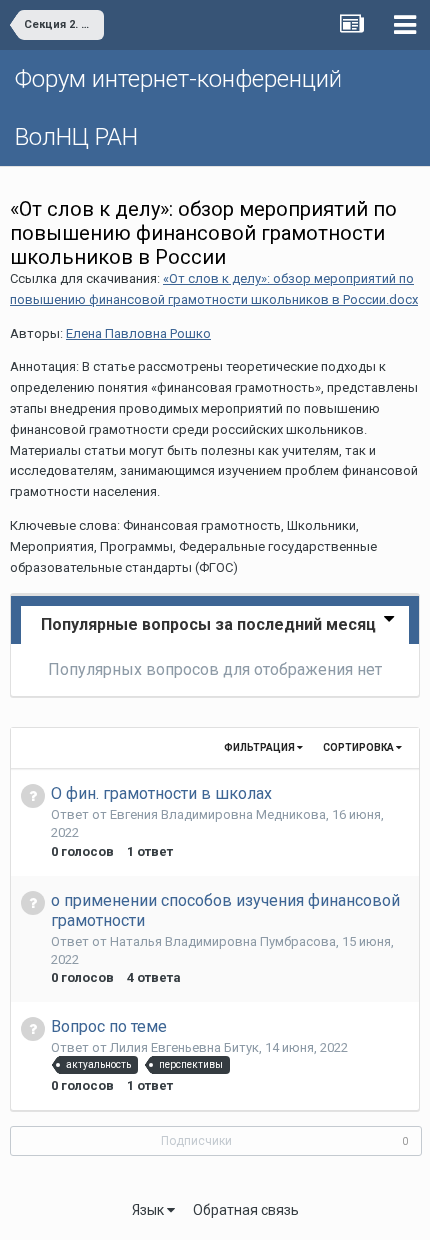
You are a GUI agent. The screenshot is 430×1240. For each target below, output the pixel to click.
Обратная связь (246, 1210)
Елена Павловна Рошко (138, 333)
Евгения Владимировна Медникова (218, 814)
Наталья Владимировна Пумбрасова (223, 941)
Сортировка (359, 747)
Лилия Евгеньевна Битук (184, 1047)
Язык (149, 1210)
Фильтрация (260, 747)
